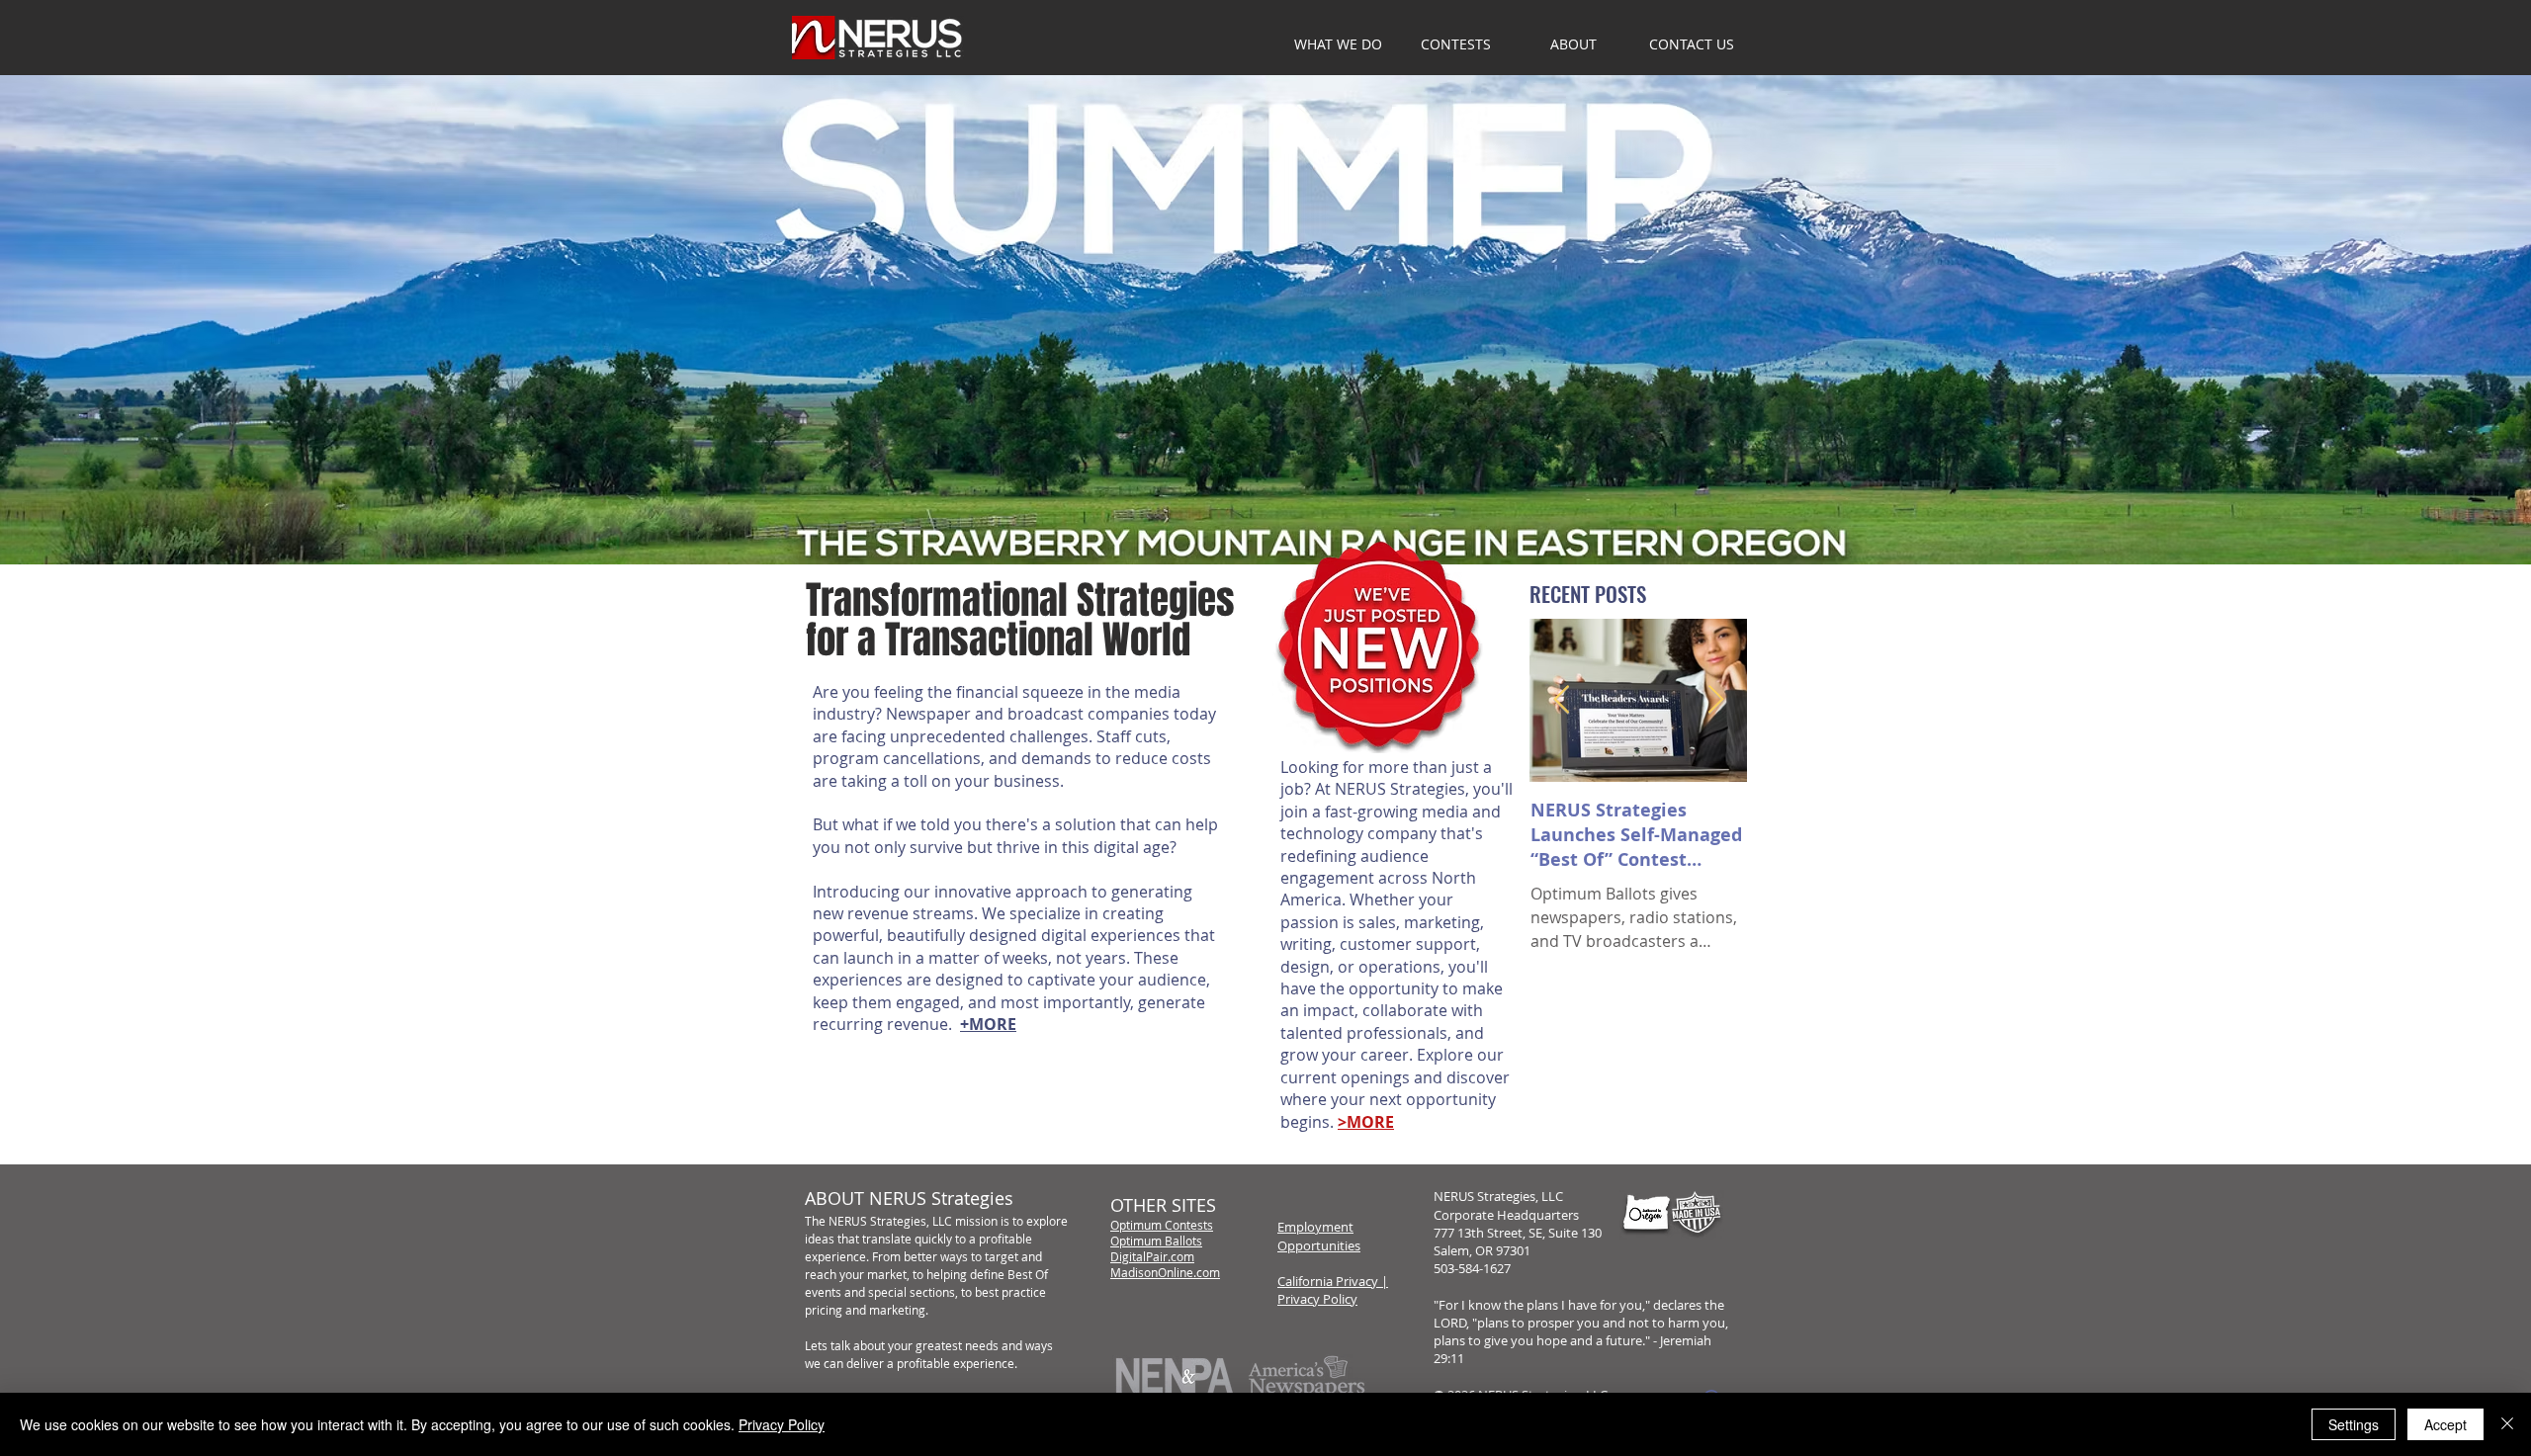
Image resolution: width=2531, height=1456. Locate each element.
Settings (2354, 1424)
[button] (1573, 44)
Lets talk (828, 1345)
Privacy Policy (1317, 1299)
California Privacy (1328, 1281)
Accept (2445, 1424)
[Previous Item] (1561, 701)
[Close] (2507, 1424)
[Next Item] (1715, 701)
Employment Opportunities (1319, 1236)
